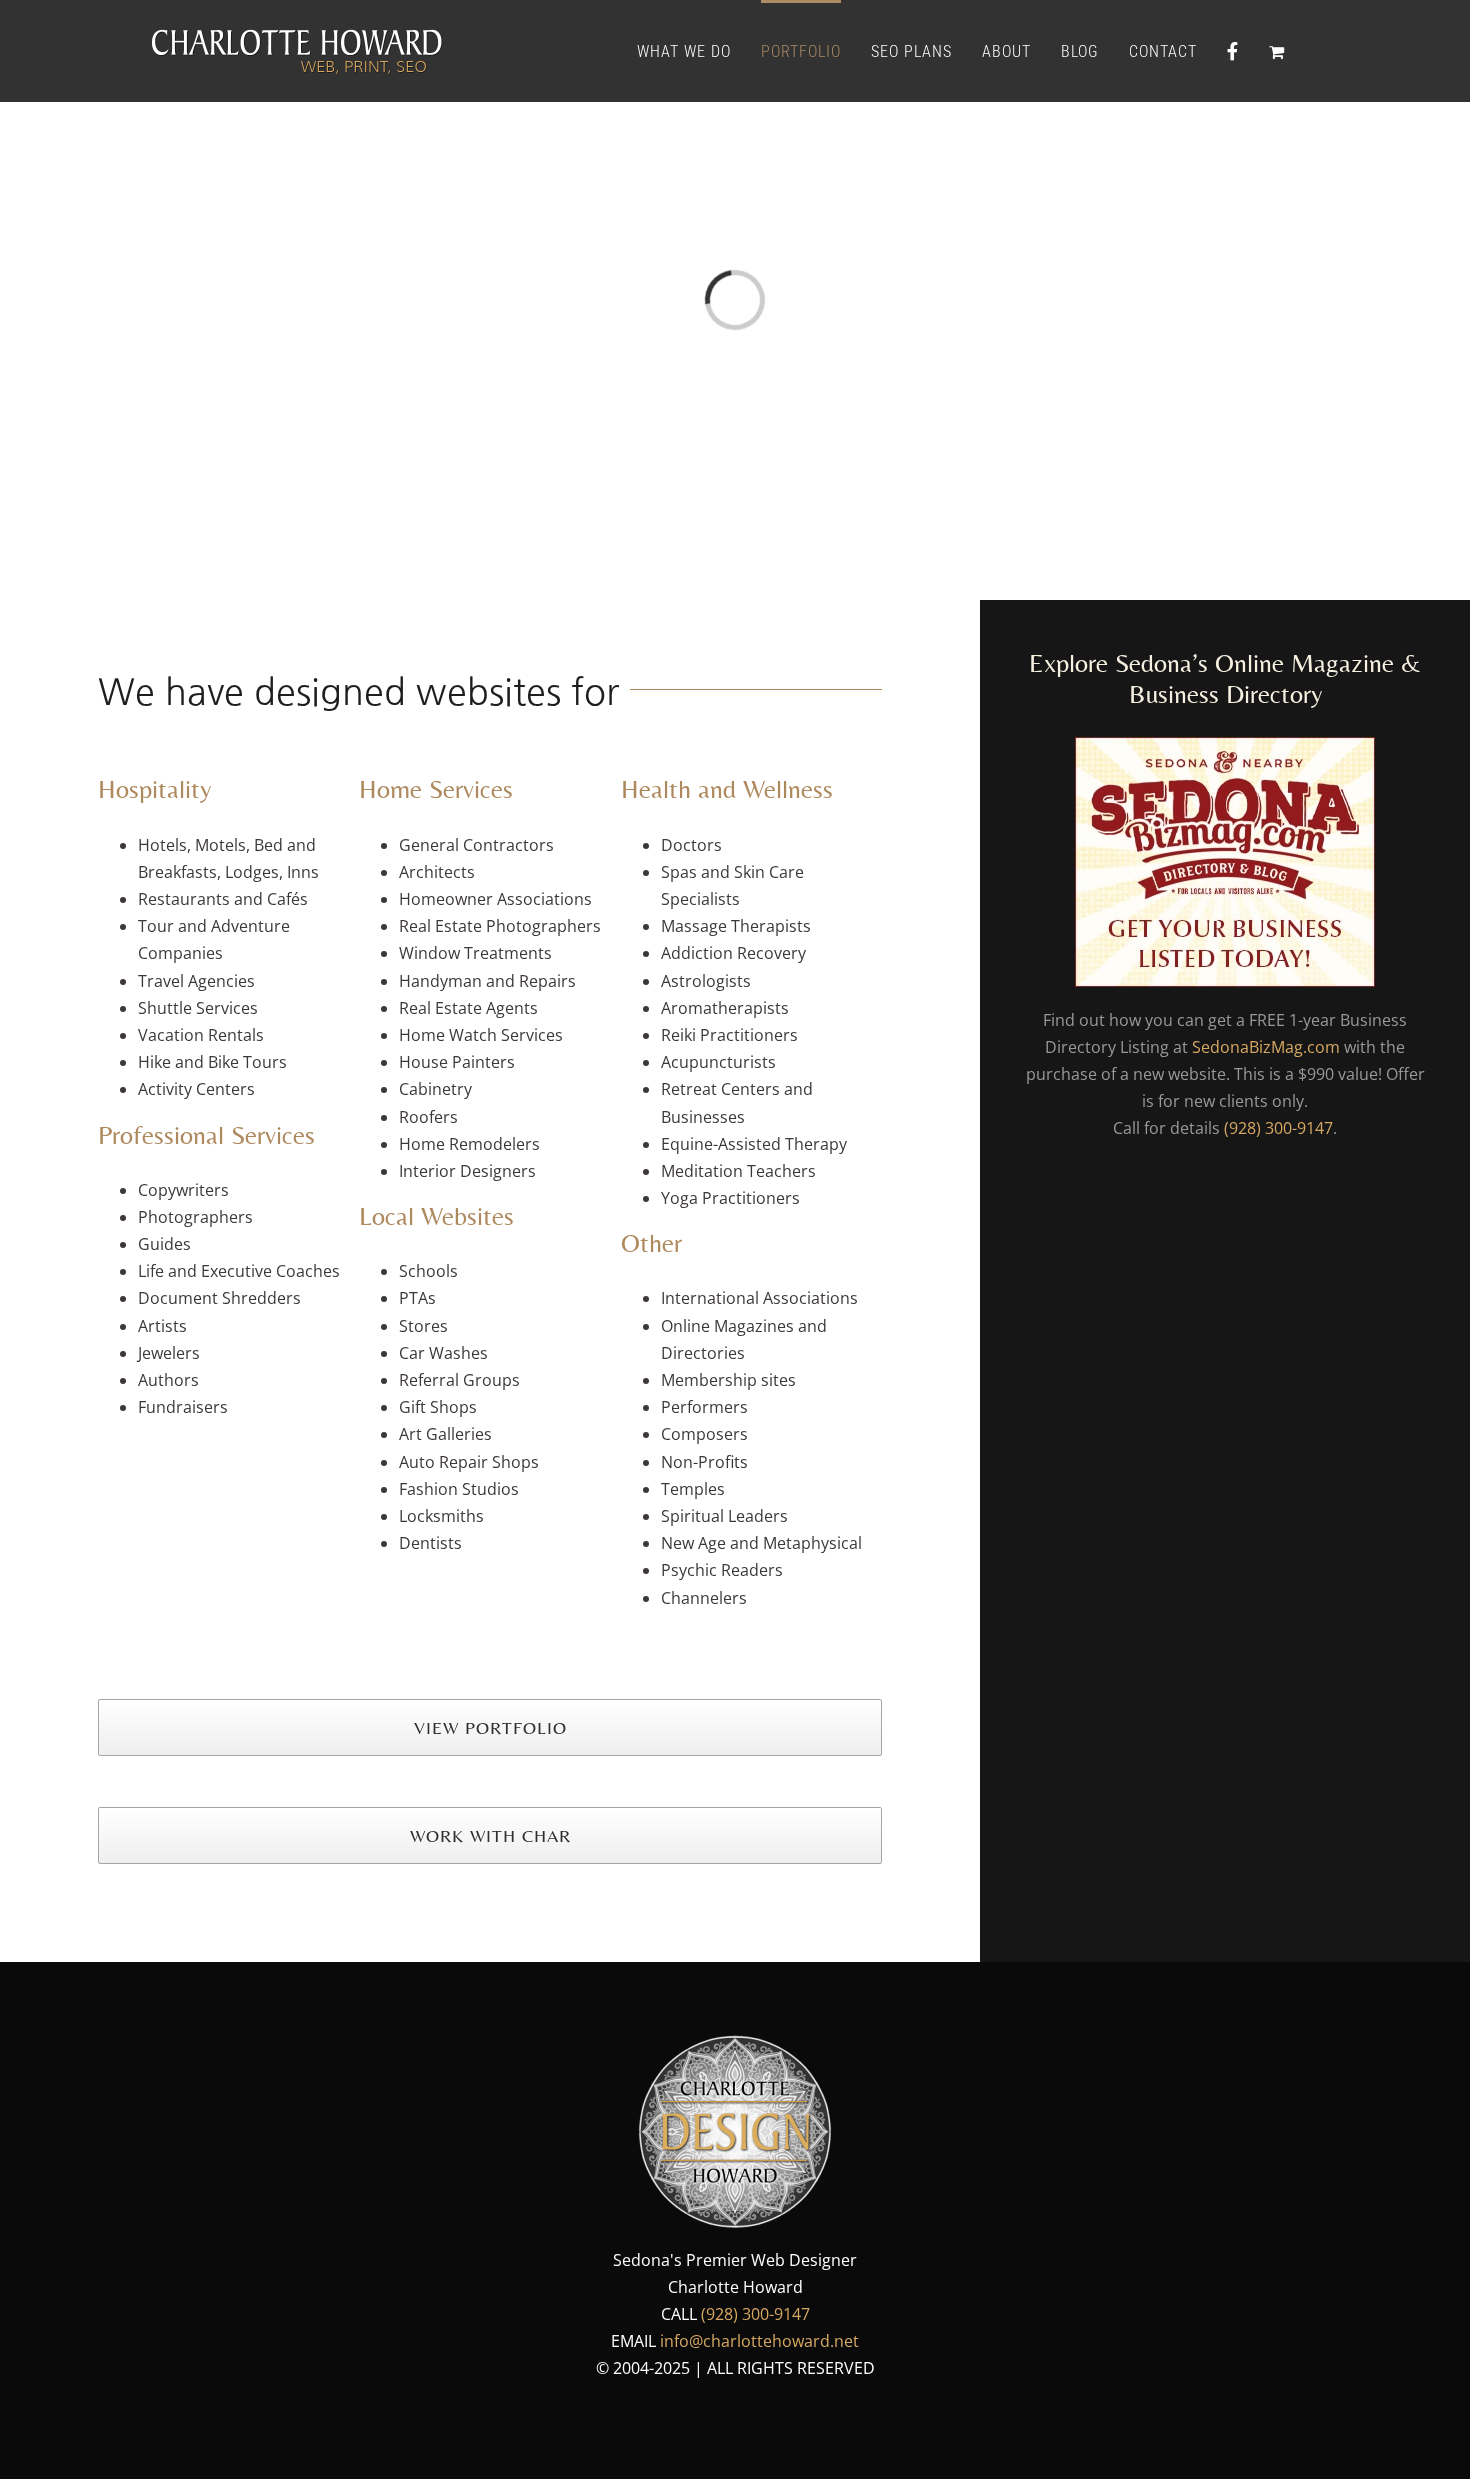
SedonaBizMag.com (1266, 1047)
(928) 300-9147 (1278, 1128)
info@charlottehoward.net (759, 2341)
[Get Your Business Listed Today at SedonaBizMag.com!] (1225, 750)
